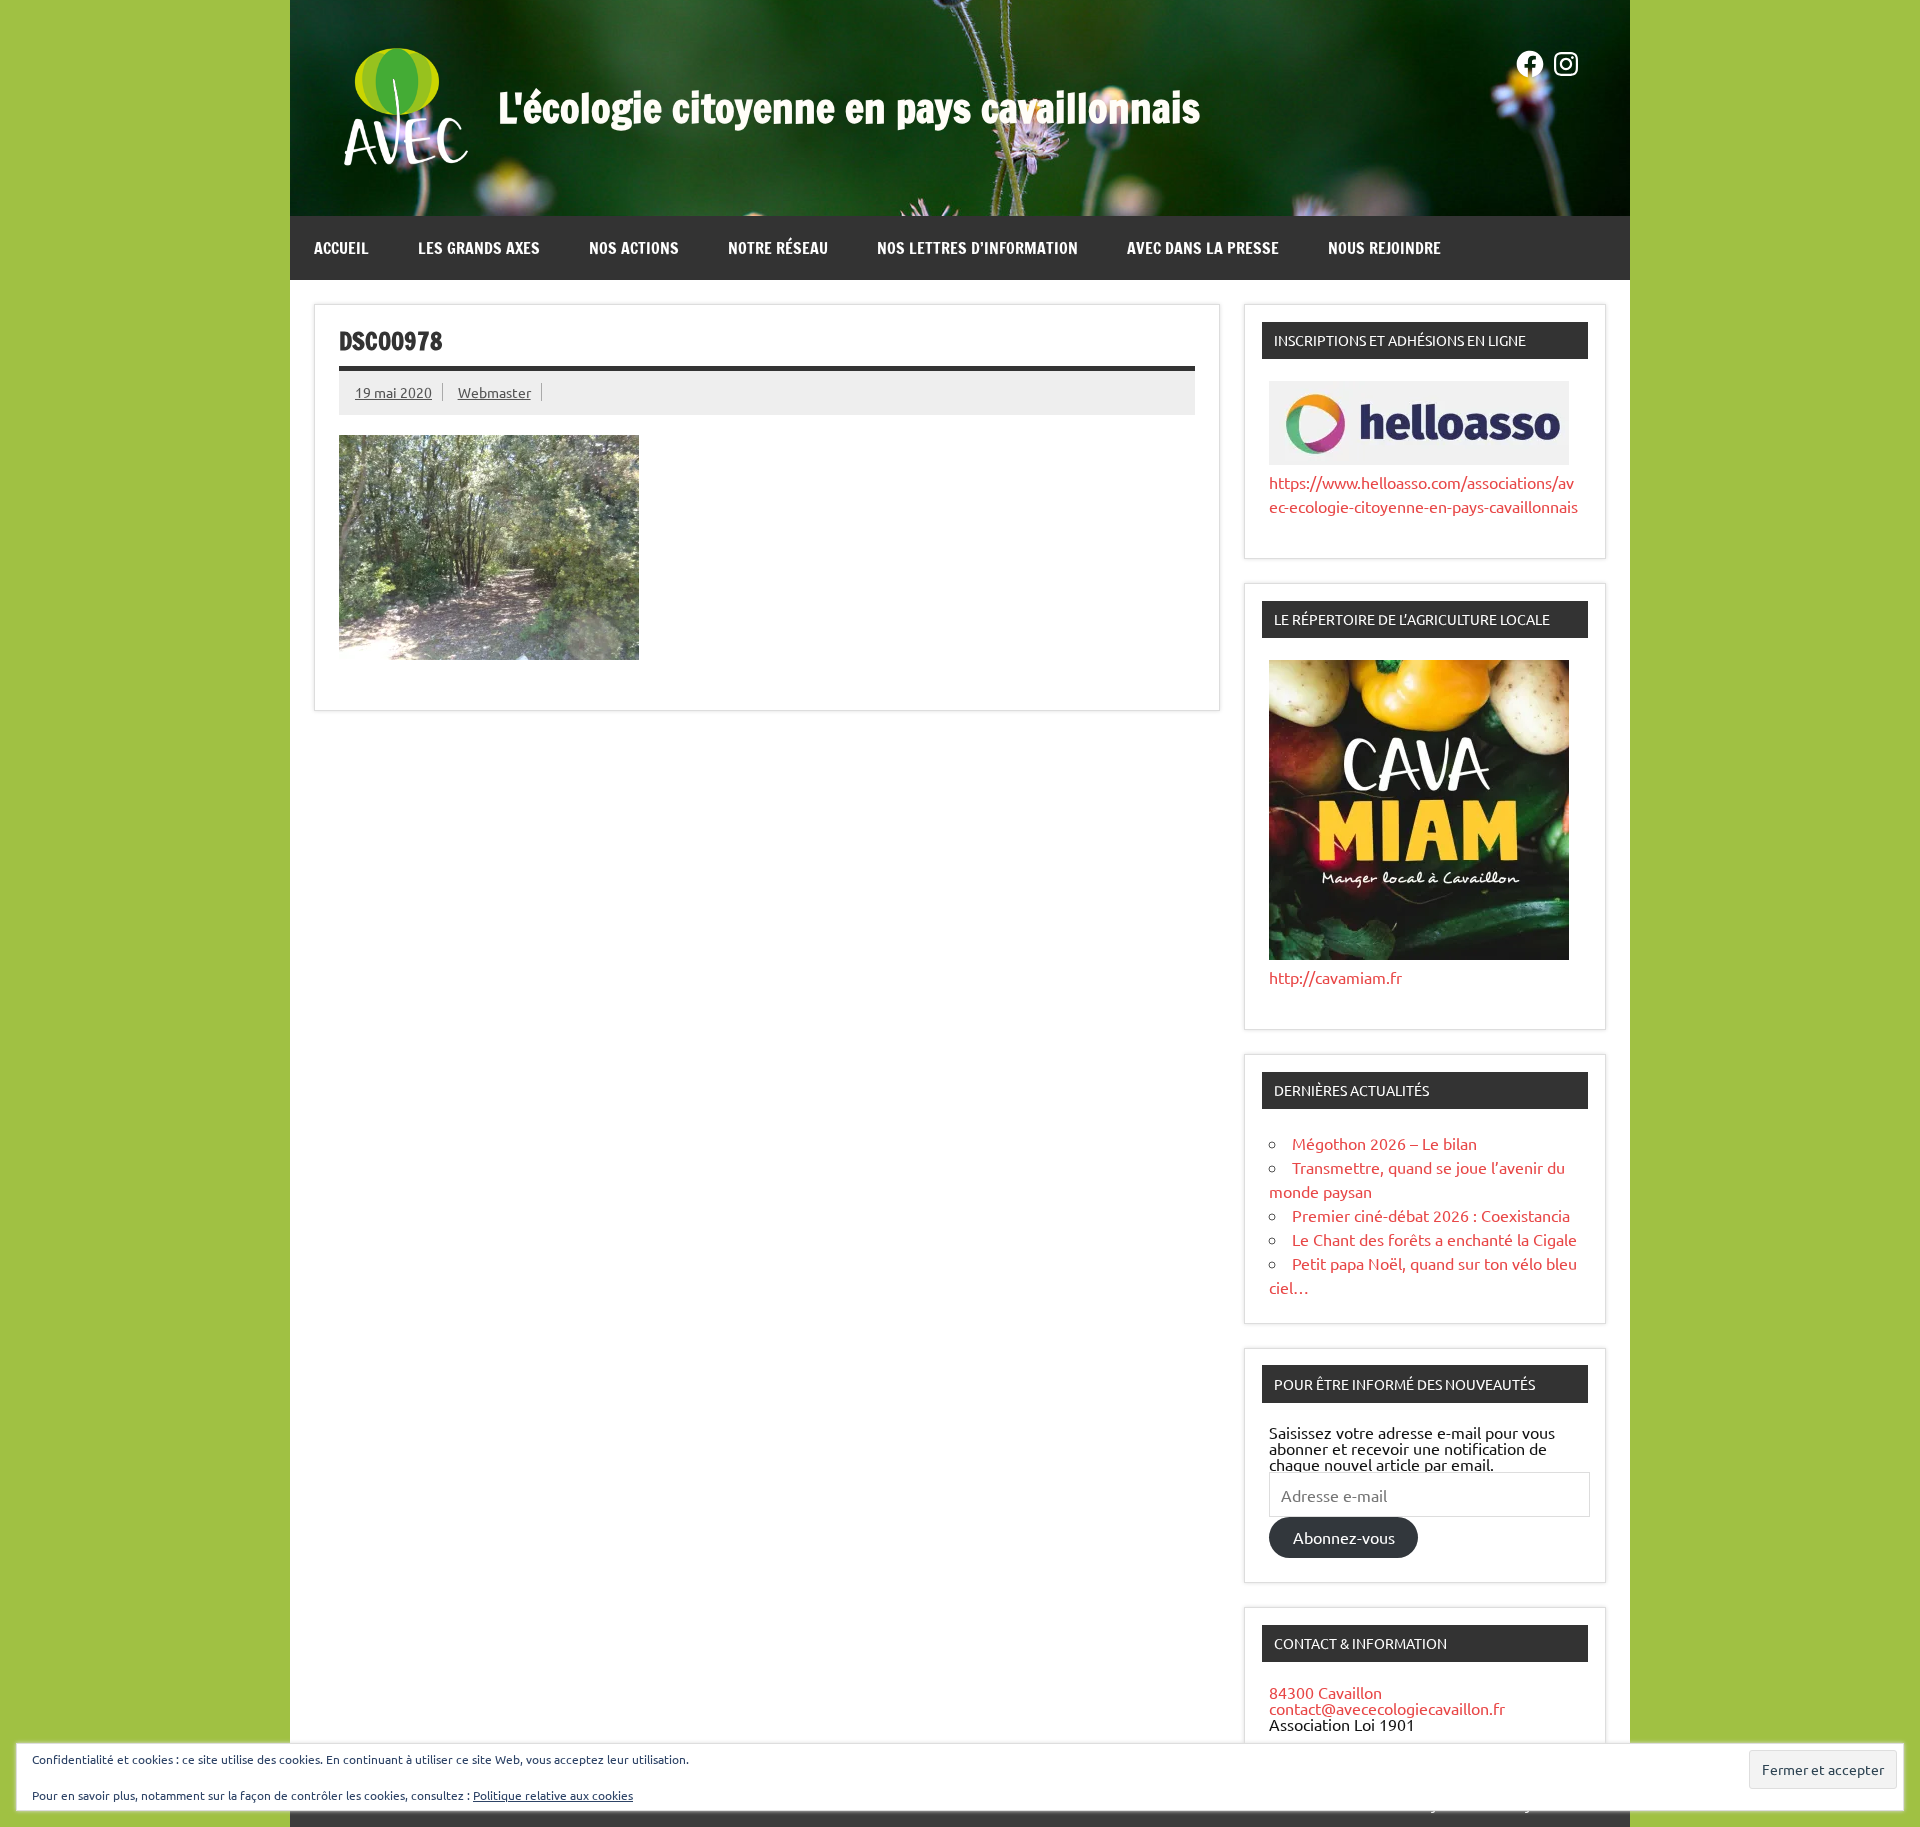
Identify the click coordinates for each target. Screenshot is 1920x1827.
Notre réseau (778, 248)
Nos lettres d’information (977, 248)
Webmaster (494, 392)
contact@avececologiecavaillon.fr (1387, 1708)
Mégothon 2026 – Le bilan (1384, 1143)
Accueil (341, 248)
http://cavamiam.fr (1335, 977)
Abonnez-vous (1344, 1537)
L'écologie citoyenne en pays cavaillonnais (849, 107)
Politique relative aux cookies (553, 1795)
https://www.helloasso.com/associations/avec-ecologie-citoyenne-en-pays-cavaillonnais (1423, 494)
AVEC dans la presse (1203, 248)
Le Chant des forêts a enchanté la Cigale (1434, 1239)
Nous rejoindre (1384, 248)
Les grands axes (479, 248)
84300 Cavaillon (1325, 1692)
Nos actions (634, 248)
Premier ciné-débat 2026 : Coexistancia (1431, 1215)
